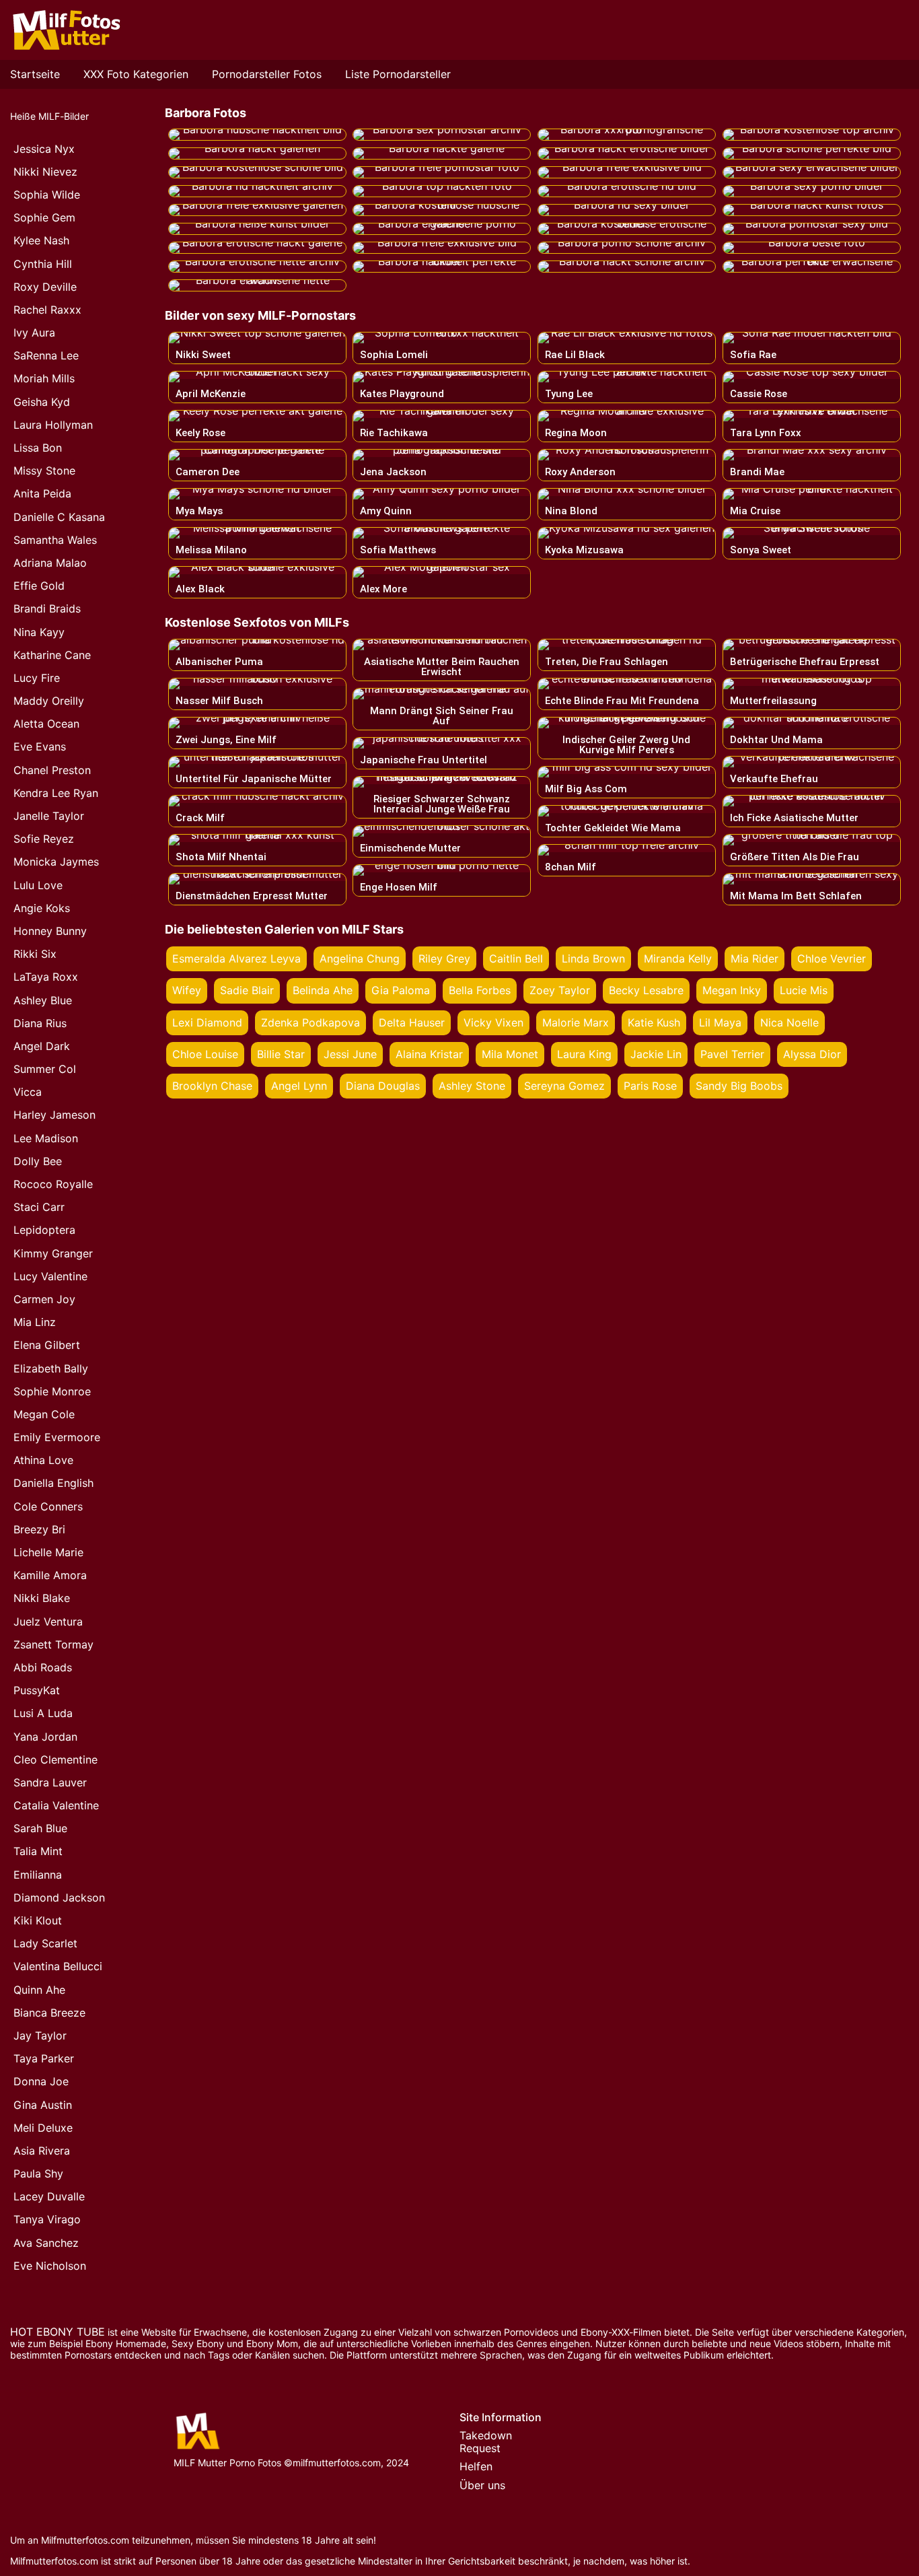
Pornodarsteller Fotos (267, 74)
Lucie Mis (804, 990)
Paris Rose (650, 1086)
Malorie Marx (576, 1022)
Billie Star (281, 1054)
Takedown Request (486, 2442)
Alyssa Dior (812, 1054)
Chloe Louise (205, 1054)
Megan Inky (732, 990)
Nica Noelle (789, 1022)
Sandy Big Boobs (739, 1086)
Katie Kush (654, 1022)
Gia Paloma (401, 990)
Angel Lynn (299, 1086)
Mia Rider (755, 959)
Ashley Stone (472, 1086)
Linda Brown (593, 959)
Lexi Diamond (207, 1022)
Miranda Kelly (678, 959)
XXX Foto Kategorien (136, 74)
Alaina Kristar (429, 1054)
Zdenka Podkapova (310, 1022)
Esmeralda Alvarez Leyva (236, 959)
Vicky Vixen (493, 1022)
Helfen (476, 2466)
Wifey (187, 990)
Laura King (584, 1054)
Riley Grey (444, 959)
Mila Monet (510, 1054)
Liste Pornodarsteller (398, 74)
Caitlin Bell (516, 959)
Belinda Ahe (323, 990)
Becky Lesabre (646, 990)
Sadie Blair (247, 990)
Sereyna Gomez (564, 1086)
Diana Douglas (383, 1086)
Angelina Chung (360, 959)
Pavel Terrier (732, 1054)
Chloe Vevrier (832, 959)
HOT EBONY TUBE (58, 2332)
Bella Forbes (480, 990)
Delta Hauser (412, 1022)
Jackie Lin (656, 1054)
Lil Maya (720, 1022)
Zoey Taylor (560, 990)
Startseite (35, 74)
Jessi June (350, 1054)
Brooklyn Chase (212, 1086)
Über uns (482, 2485)
